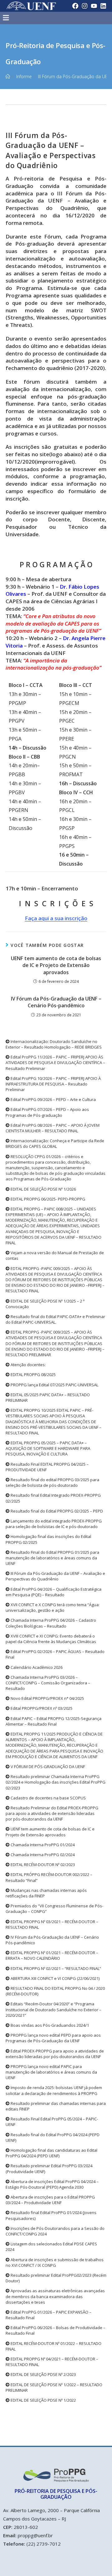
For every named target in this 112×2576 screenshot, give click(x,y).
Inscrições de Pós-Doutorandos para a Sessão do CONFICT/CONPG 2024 (55, 2231)
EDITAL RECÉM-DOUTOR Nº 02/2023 (42, 1865)
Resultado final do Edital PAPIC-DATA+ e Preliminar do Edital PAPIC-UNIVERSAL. (55, 1319)
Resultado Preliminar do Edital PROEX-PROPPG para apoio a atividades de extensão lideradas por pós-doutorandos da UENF (52, 1813)
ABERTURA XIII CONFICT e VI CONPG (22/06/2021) (55, 1978)
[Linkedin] (103, 6)
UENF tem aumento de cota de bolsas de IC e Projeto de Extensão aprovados (56, 965)
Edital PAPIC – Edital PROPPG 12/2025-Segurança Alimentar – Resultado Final (54, 1721)
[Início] (8, 76)
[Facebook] (75, 6)
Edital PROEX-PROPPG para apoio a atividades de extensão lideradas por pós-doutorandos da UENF (55, 2054)
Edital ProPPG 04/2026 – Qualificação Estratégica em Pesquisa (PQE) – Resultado (54, 1592)
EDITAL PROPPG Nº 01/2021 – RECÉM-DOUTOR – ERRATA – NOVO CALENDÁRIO (52, 1955)
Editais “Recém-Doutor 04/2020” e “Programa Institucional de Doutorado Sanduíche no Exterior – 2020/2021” (54, 2009)
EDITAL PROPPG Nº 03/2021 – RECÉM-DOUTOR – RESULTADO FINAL (52, 1924)
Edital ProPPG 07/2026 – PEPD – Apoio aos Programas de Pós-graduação (47, 1112)
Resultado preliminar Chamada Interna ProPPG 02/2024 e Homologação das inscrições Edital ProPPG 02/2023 (56, 1782)
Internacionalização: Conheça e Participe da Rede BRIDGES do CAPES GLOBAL (55, 1143)
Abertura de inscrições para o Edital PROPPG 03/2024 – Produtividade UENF (50, 2200)
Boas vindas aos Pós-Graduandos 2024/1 (49, 2025)
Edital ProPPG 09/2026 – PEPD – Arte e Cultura (53, 1099)
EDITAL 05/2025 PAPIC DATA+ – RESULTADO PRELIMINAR (48, 1397)
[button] (43, 18)
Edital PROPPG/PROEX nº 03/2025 (41, 1708)
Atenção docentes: (28, 1365)
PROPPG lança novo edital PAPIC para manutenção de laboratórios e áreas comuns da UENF (51, 2072)
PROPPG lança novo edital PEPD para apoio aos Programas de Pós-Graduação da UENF (53, 2038)
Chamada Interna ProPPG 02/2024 (42, 1855)
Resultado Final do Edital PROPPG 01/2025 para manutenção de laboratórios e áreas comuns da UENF (52, 1558)
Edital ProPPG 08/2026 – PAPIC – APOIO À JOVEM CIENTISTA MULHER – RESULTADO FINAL (53, 1128)
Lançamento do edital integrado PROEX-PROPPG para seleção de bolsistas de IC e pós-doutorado (54, 1524)
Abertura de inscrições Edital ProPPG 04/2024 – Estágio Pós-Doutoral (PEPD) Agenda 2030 (52, 2184)
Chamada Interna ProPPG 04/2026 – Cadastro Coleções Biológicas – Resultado (51, 1623)
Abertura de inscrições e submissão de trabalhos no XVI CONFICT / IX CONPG (55, 2262)
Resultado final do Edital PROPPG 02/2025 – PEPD (56, 1511)
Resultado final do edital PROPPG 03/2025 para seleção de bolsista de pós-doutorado (52, 1482)
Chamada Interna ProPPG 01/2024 (42, 1845)
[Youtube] (94, 6)
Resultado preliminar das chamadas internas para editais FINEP (56, 2106)
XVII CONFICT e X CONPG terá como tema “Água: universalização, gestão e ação (53, 1607)
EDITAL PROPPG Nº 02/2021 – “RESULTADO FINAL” (55, 1968)
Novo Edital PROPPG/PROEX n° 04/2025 (47, 1698)
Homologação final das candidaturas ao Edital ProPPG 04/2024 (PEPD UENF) (51, 2153)
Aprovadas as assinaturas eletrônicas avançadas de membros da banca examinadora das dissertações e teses (55, 2296)
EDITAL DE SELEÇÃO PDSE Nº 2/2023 (43, 2374)
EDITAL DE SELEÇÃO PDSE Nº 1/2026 (43, 1189)
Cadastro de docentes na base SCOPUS (48, 1798)
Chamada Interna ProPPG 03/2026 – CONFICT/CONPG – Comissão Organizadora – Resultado (48, 1683)
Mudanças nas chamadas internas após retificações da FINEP (46, 1893)
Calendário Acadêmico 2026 (36, 1667)
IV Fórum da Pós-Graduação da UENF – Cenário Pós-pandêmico (56, 1002)
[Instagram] (85, 6)
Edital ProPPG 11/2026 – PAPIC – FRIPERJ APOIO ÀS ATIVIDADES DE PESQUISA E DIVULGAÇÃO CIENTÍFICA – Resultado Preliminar (55, 1063)
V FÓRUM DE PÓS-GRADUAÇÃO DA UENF (47, 1767)
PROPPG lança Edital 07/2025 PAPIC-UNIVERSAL (54, 1385)
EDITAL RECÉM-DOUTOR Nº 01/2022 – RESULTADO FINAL (54, 2346)
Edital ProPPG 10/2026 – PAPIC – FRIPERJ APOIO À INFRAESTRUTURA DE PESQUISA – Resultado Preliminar (53, 1084)
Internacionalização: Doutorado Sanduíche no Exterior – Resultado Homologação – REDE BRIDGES (54, 1044)
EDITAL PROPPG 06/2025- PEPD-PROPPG (47, 1199)
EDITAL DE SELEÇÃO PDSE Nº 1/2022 (43, 2400)
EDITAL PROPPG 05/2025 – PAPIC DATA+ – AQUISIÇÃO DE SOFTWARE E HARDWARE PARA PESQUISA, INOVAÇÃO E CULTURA (48, 1448)
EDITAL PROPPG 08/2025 (33, 1375)
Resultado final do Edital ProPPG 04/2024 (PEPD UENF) (53, 2137)
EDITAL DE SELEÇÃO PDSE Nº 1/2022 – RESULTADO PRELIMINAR (54, 2387)
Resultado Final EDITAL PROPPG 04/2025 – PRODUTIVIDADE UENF (47, 1467)
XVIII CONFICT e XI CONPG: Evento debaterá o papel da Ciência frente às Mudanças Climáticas (51, 1639)
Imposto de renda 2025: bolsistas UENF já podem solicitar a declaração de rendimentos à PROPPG (54, 2090)
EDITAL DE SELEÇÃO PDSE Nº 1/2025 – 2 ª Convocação (45, 1304)
